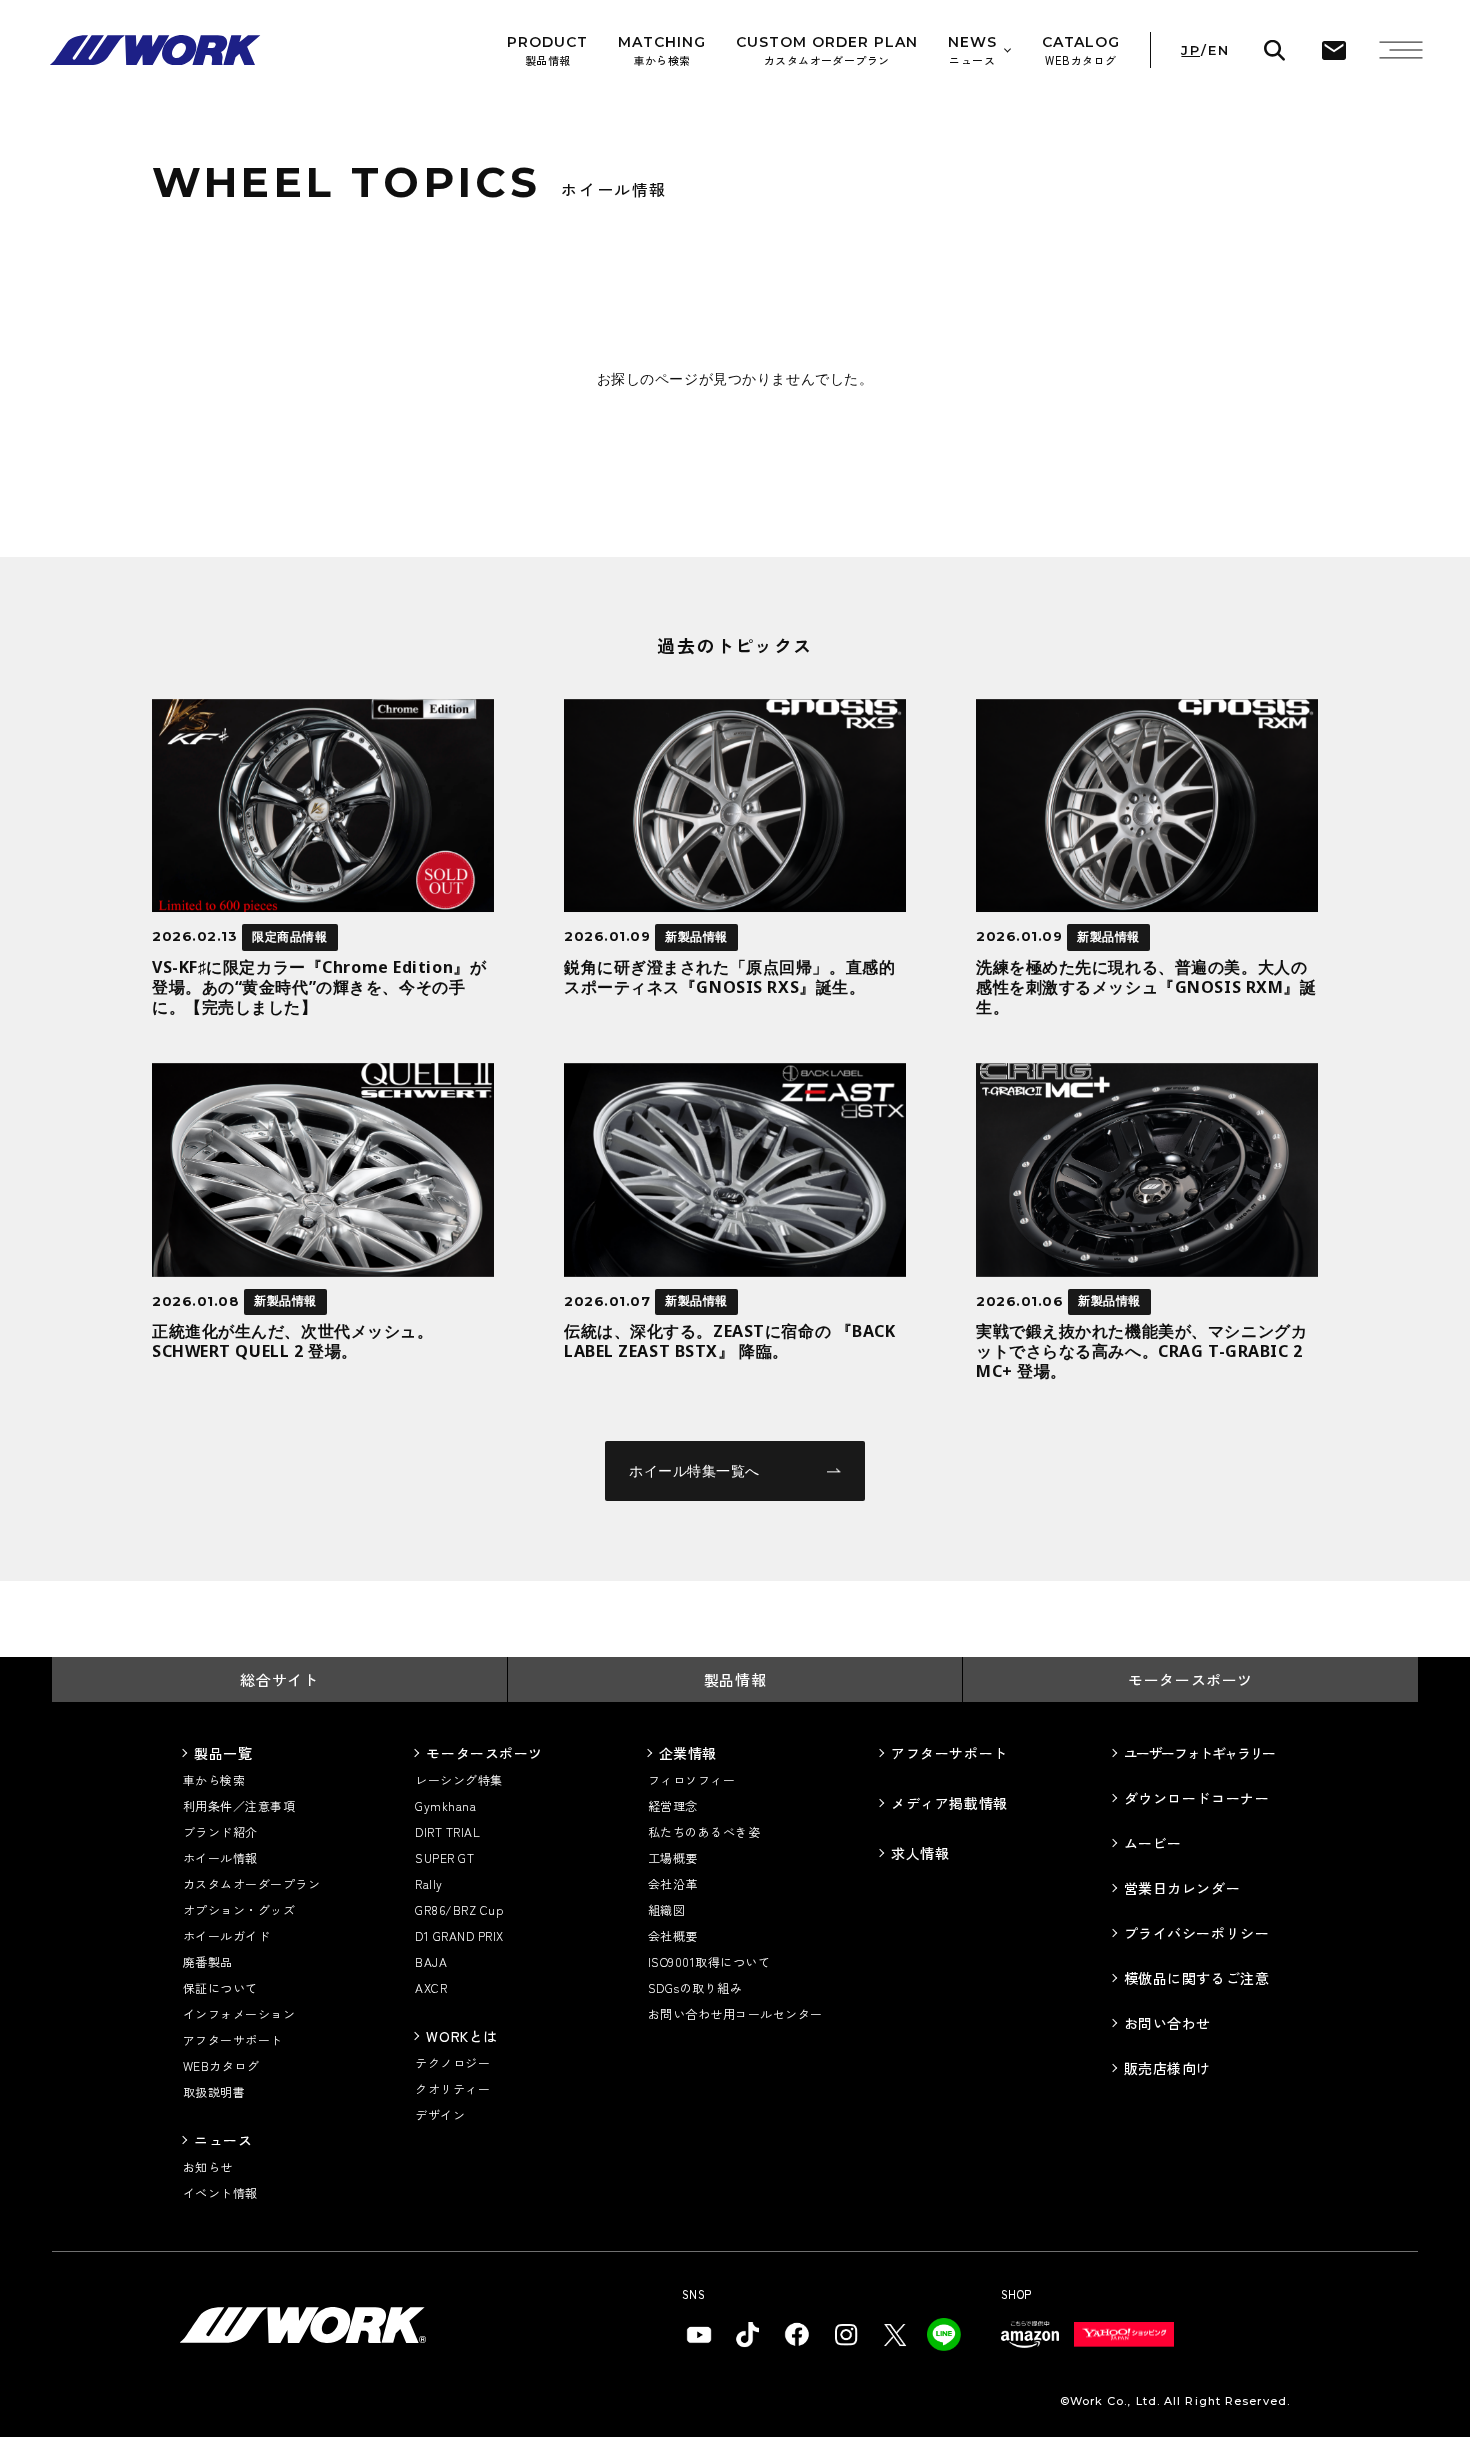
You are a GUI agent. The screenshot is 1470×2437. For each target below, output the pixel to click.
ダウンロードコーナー (1197, 1798)
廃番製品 (208, 1961)
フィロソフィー (691, 1779)
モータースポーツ (1190, 1679)
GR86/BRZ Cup (459, 1909)
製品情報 (735, 1679)
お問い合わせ (1167, 2023)
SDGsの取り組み (695, 1987)
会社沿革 (673, 1883)
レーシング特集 (458, 1779)
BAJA (431, 1961)
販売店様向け (1167, 2068)
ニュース (223, 2140)
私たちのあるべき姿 (704, 1831)
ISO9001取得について (709, 1961)
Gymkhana (445, 1805)
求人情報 (920, 1853)
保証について (220, 1987)
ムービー (1153, 1843)
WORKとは (461, 2036)
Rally (428, 1883)
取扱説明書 (214, 2091)
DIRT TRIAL (447, 1831)
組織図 (666, 1909)
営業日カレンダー (1182, 1888)
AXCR (431, 1987)
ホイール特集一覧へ (694, 1470)
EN (1218, 50)
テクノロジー (452, 2062)
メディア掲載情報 (949, 1803)
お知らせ (208, 2166)
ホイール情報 (220, 1857)
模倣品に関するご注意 (1197, 1978)
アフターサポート (233, 2039)
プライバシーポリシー (1197, 1933)
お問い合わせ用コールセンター (735, 2013)
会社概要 (673, 1935)
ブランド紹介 (220, 1831)
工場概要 (673, 1857)
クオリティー (452, 2088)
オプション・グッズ (239, 1909)
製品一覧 (223, 1753)
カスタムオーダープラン (251, 1883)
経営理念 (673, 1805)
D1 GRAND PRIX (459, 1935)
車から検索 (214, 1779)
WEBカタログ (221, 2065)
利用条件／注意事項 (239, 1805)
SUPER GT (444, 1857)
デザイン (440, 2114)
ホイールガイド (226, 1935)
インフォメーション (239, 2013)
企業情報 (688, 1753)
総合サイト (279, 1679)
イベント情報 (220, 2192)
